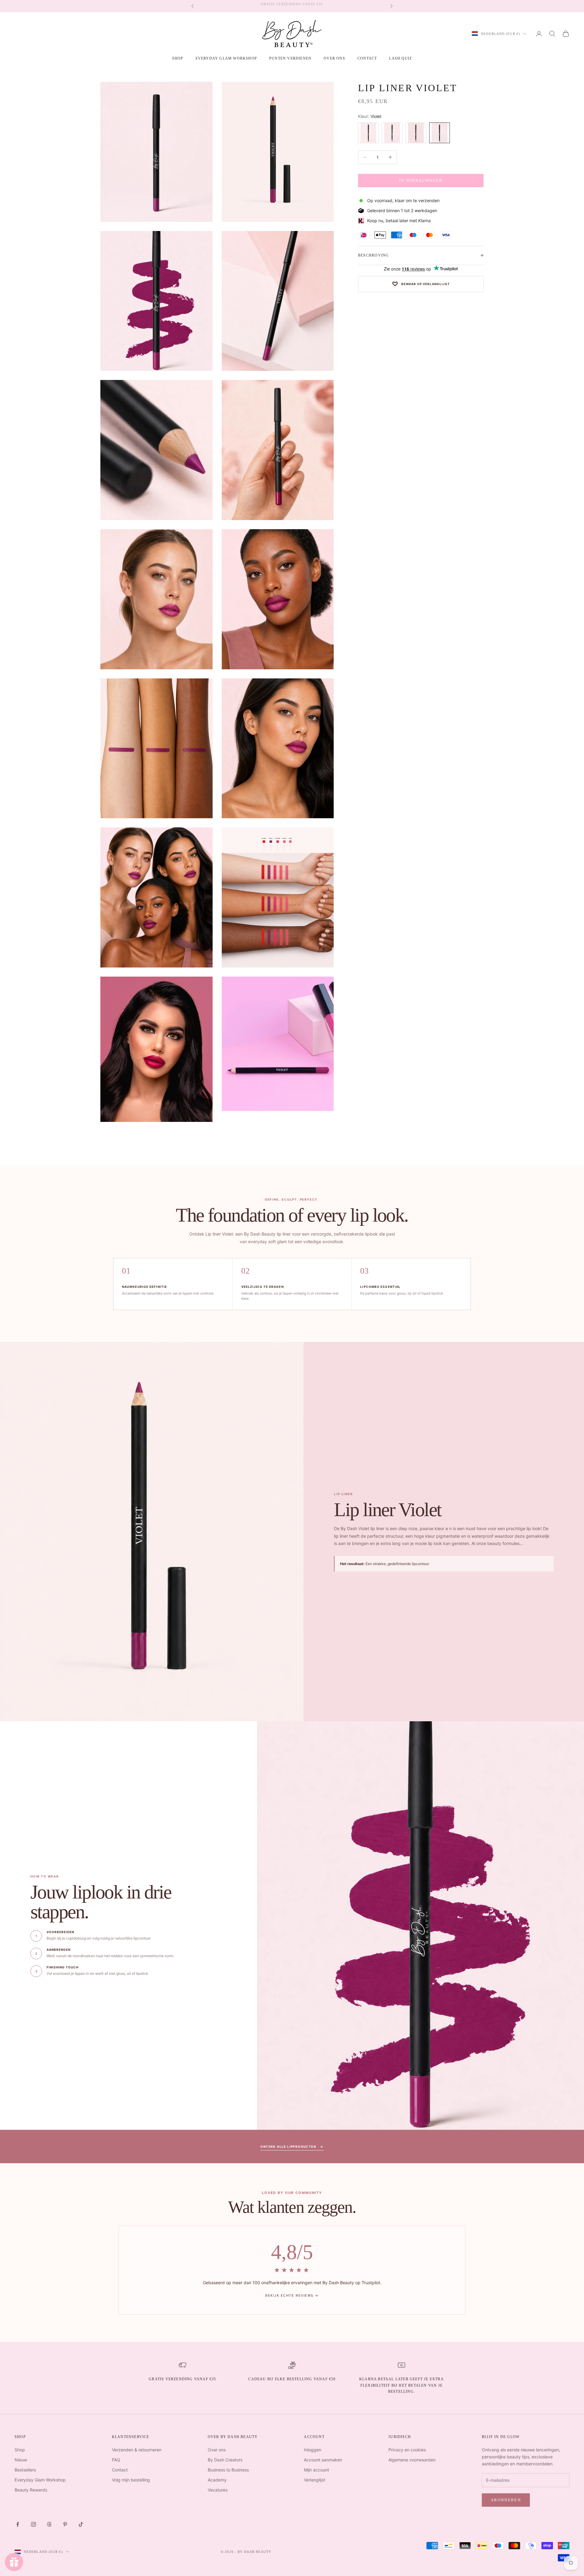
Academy (217, 2480)
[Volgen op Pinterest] (65, 2524)
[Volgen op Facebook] (18, 2524)
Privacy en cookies (407, 2450)
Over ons (334, 58)
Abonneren (506, 2500)
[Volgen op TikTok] (81, 2524)
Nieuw (21, 2460)
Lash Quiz (400, 58)
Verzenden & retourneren (137, 2450)
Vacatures (218, 2490)
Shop (20, 2450)
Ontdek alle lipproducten (292, 2147)
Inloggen (313, 2450)
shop (178, 58)
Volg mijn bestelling (131, 2480)
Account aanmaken (323, 2460)
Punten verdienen (290, 58)
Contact (367, 58)
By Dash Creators (225, 2460)
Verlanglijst (315, 2480)
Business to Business (228, 2470)
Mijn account (316, 2470)
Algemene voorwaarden (412, 2460)
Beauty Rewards (31, 2490)
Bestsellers (25, 2470)
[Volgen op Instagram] (33, 2524)
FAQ (116, 2460)
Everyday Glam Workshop (226, 58)
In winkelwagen (421, 180)
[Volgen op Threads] (49, 2524)
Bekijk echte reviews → (292, 2295)
